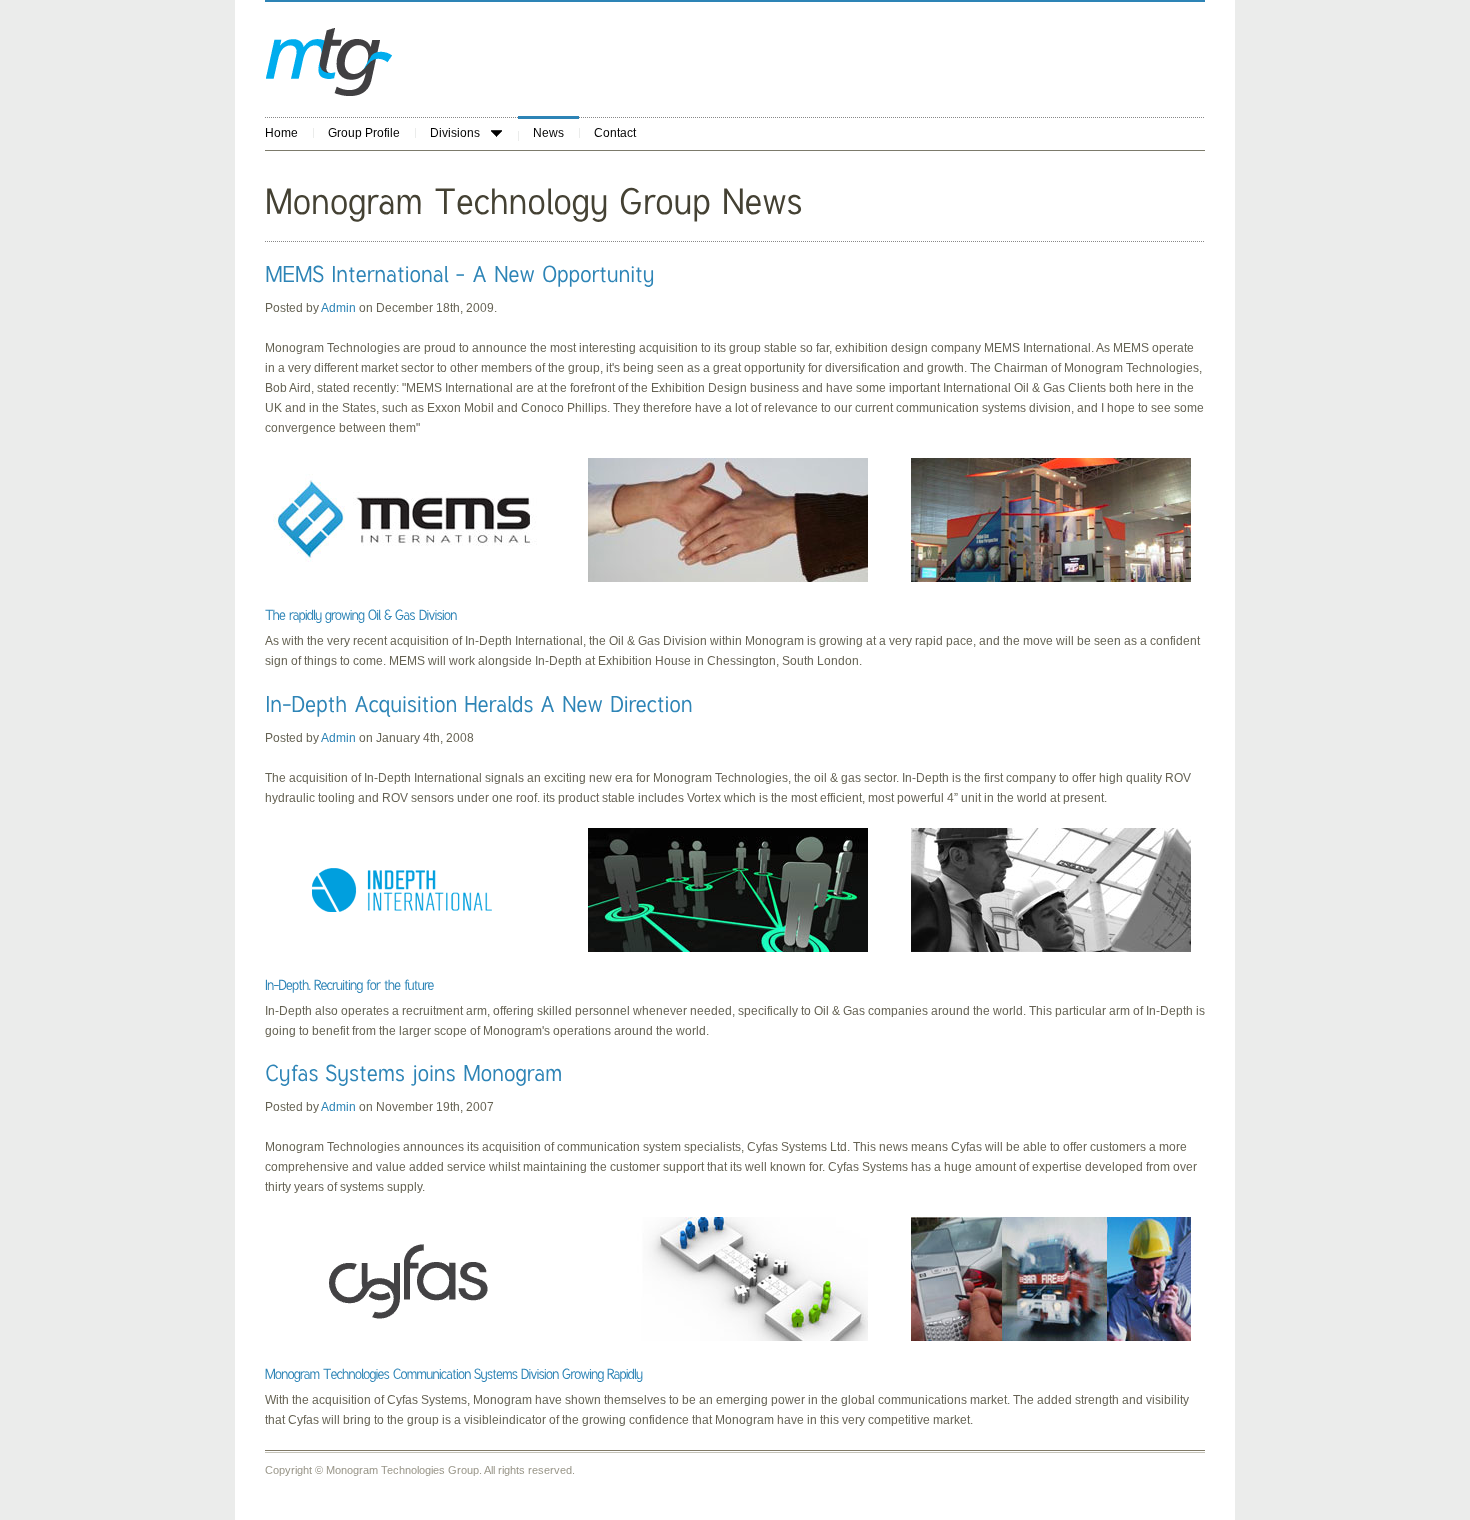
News (548, 133)
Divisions (455, 133)
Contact (615, 133)
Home (281, 133)
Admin (340, 308)
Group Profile (364, 133)
